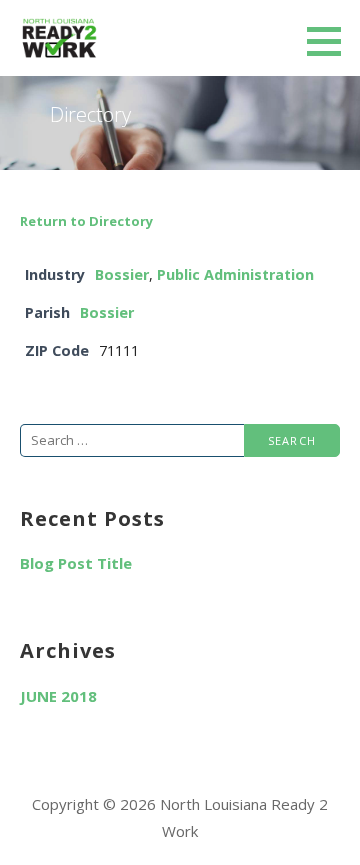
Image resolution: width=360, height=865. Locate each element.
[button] (331, 41)
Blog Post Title (76, 563)
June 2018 (58, 696)
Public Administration (235, 274)
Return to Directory (86, 221)
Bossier (122, 274)
